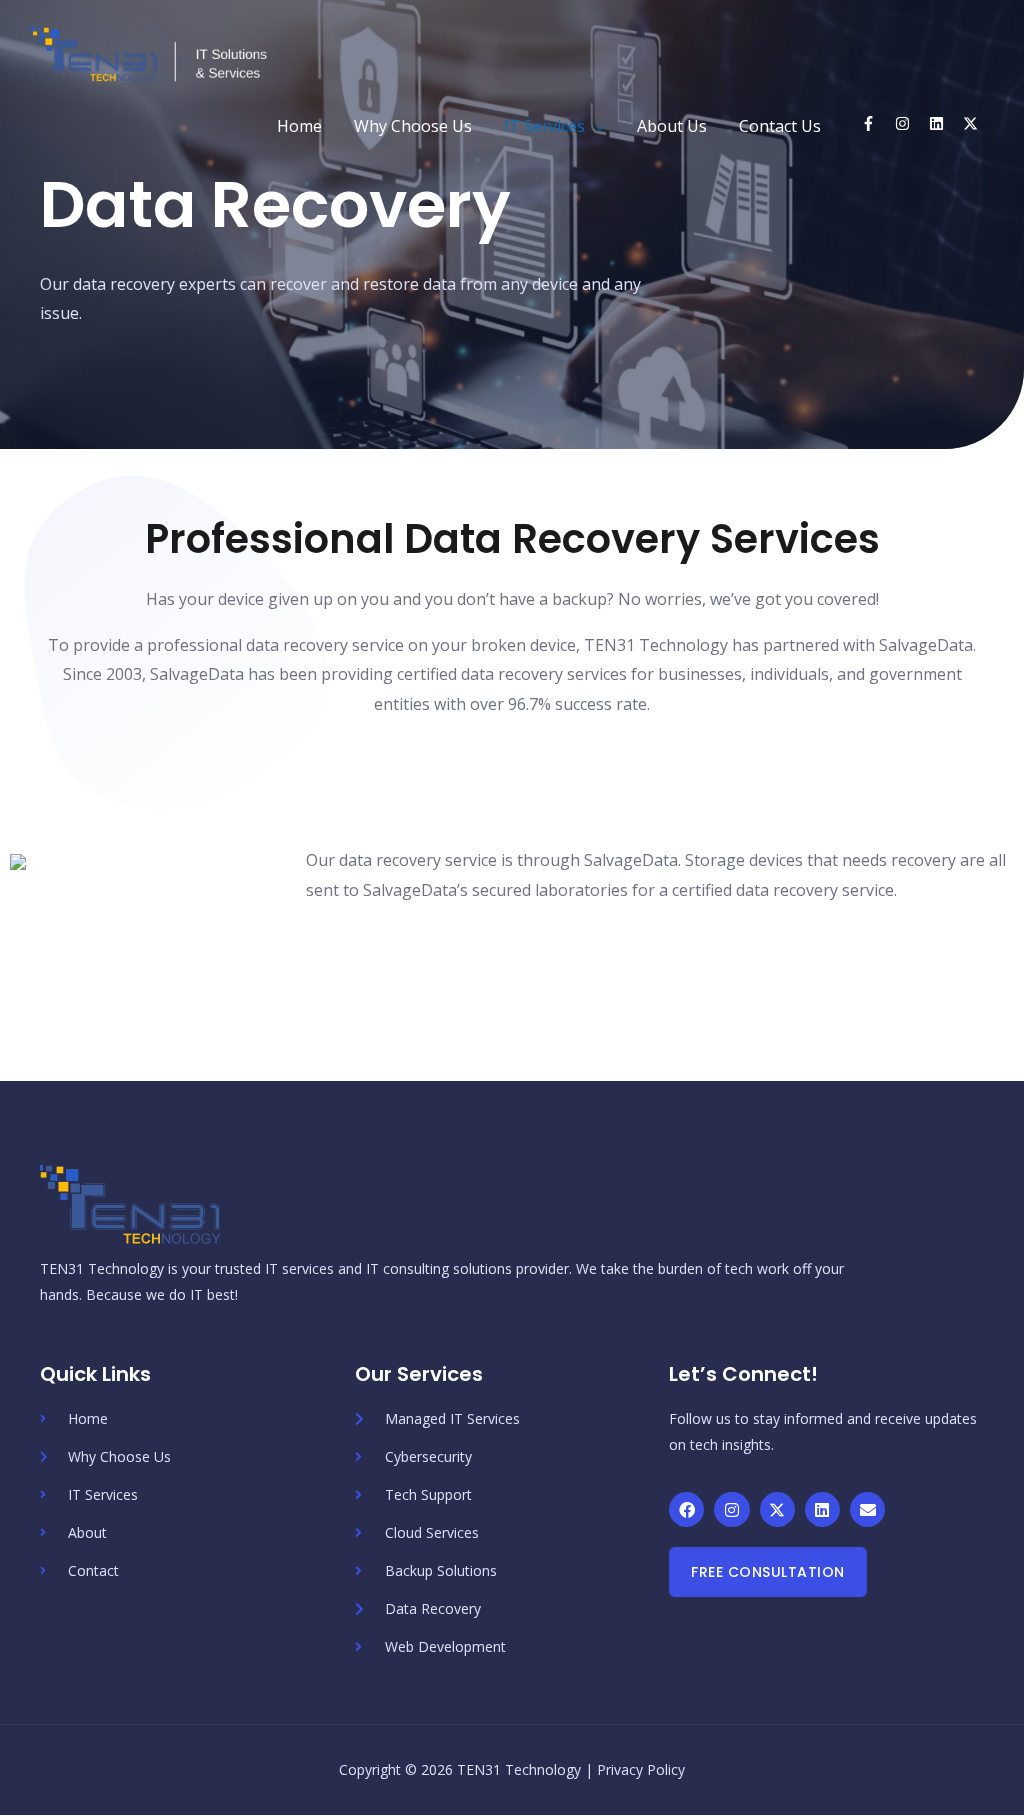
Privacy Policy (641, 1769)
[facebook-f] (876, 123)
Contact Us (780, 126)
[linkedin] (944, 123)
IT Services (544, 126)
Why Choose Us (413, 126)
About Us (672, 126)
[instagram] (910, 123)
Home (299, 126)
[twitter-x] (975, 123)
